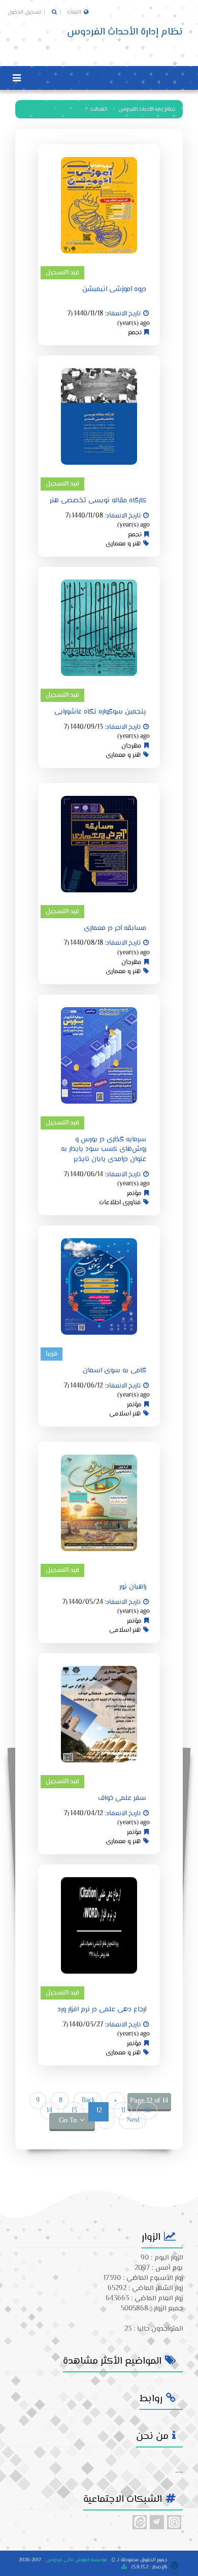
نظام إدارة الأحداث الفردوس (147, 109)
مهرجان (131, 746)
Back (88, 2101)
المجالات (99, 109)
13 (74, 2111)
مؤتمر (134, 1194)
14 (49, 2111)
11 (123, 2111)
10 (147, 2111)
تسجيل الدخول (25, 12)
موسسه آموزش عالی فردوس (77, 2560)
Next (133, 2120)
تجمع (135, 333)
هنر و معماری (123, 544)
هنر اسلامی (125, 1414)
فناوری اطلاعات (120, 1203)
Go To (68, 2121)
